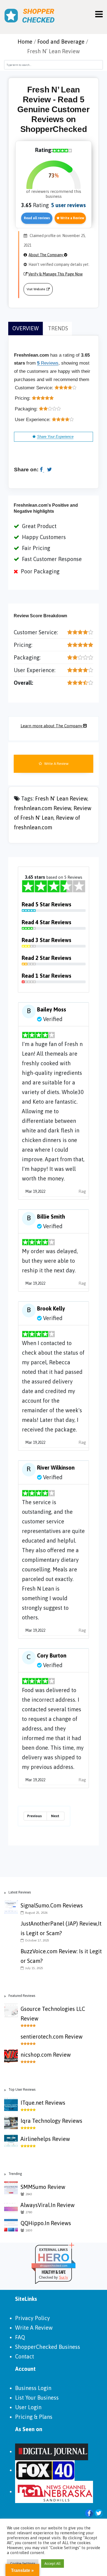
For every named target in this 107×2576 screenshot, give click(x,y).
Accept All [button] (53, 2564)
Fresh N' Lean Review (61, 798)
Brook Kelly (51, 1308)
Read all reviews (37, 218)
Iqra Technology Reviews (51, 2121)
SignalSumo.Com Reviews (52, 1905)
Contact (25, 2356)
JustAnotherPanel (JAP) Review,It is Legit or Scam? (61, 1928)
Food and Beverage (61, 42)
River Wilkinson (56, 1468)
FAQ (20, 2337)
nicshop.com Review (46, 2055)
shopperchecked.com (54, 2266)
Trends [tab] (58, 328)
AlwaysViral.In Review (48, 2205)
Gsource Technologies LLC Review (53, 2014)
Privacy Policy (33, 2318)
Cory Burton (52, 1655)
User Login (28, 2407)
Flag (82, 1191)
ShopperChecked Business (48, 2347)
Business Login (33, 2388)
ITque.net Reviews (43, 2103)
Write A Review (56, 764)
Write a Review (72, 218)
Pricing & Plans (34, 2417)
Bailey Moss (52, 1009)
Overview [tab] (26, 328)
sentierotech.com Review (52, 2037)
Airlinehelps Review (45, 2139)
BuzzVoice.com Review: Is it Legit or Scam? (61, 1956)
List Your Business (37, 2398)
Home (25, 42)
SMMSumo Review (43, 2187)
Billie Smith (51, 1217)
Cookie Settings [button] (23, 2564)
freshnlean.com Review (43, 808)
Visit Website (36, 289)
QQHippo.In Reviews (46, 2223)
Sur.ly (64, 2277)
